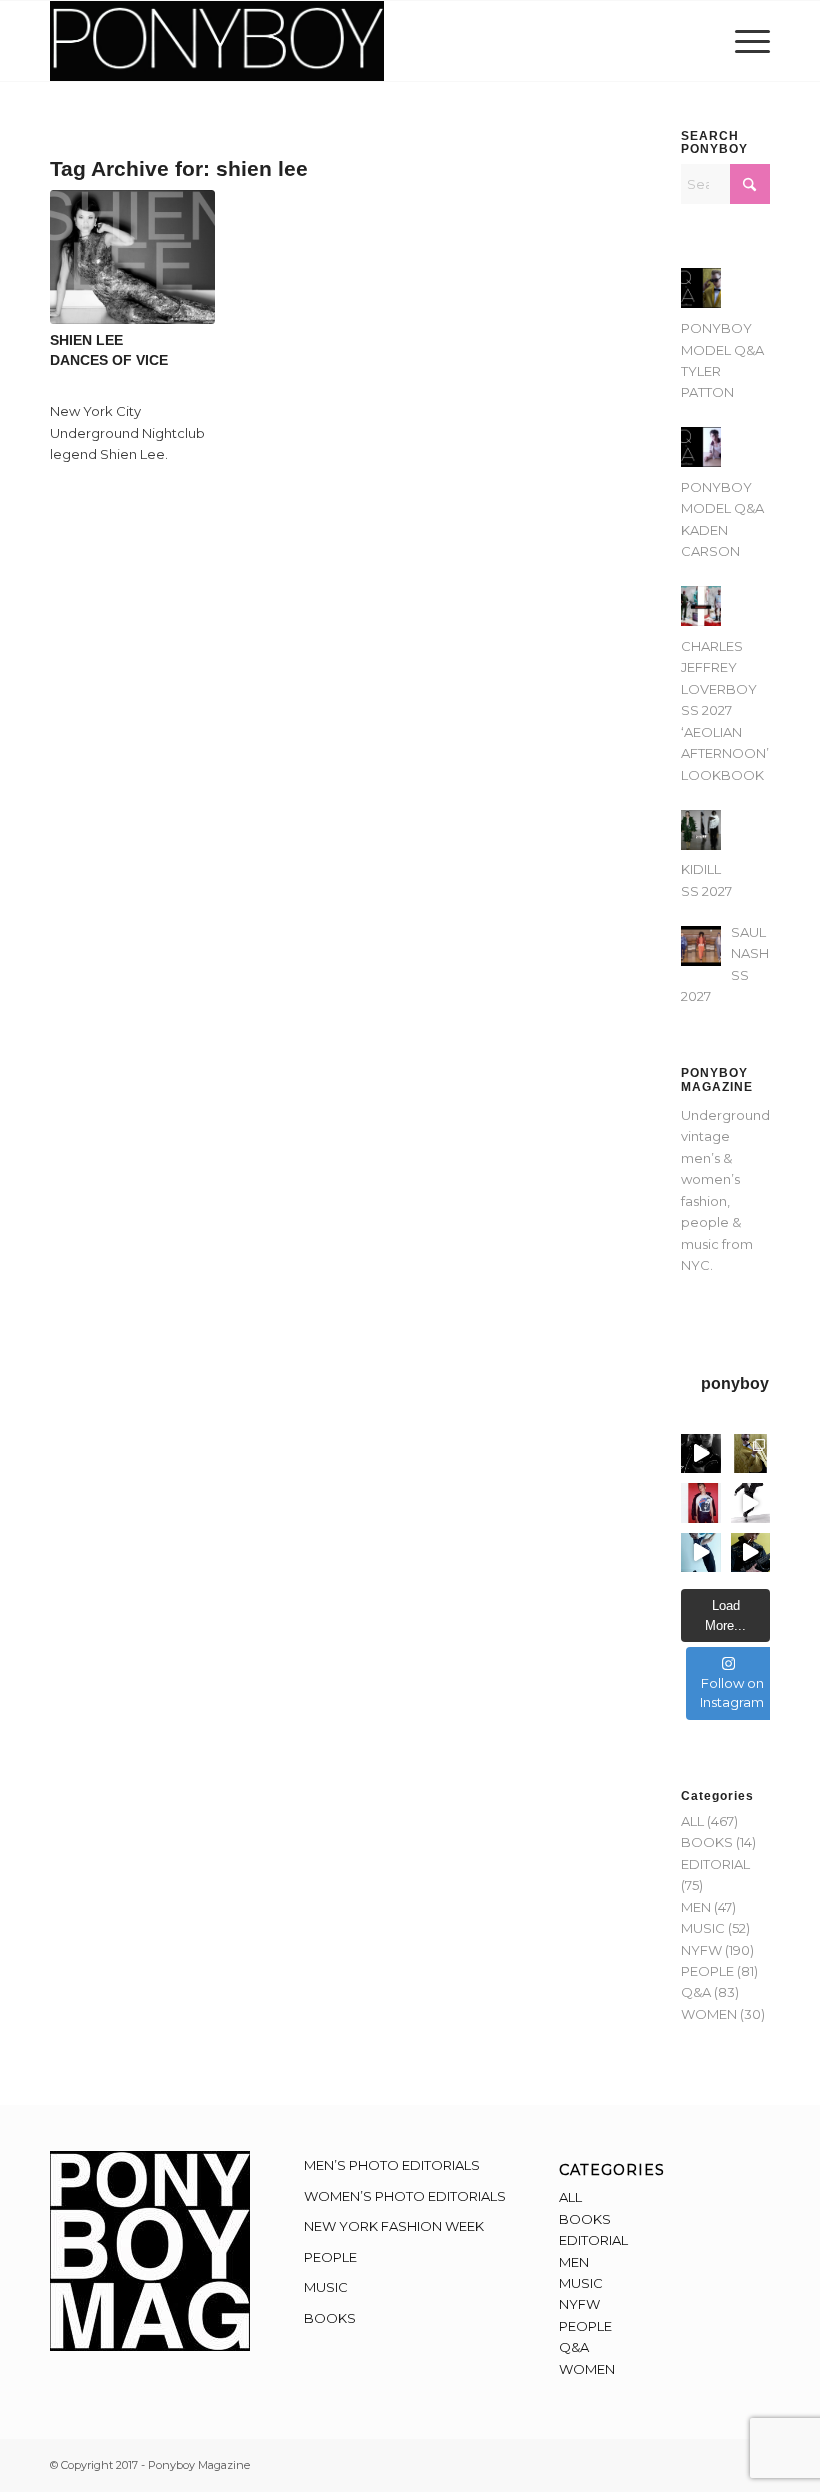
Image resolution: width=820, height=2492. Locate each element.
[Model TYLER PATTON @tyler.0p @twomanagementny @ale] (701, 1454)
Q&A (696, 1992)
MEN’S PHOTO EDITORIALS (392, 2165)
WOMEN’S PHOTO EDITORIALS (405, 2196)
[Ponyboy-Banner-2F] (217, 41)
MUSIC (703, 1928)
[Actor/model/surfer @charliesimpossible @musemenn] (751, 1503)
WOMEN (709, 2014)
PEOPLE (707, 1971)
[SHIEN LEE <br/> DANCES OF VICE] (132, 256)
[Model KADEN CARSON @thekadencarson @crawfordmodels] (701, 1553)
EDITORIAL (715, 1864)
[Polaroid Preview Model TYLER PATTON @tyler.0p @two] (701, 1503)
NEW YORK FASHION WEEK (394, 2226)
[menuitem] (747, 41)
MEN (696, 1907)
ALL (692, 1821)
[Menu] (747, 41)
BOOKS (707, 1842)
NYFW (701, 1950)
